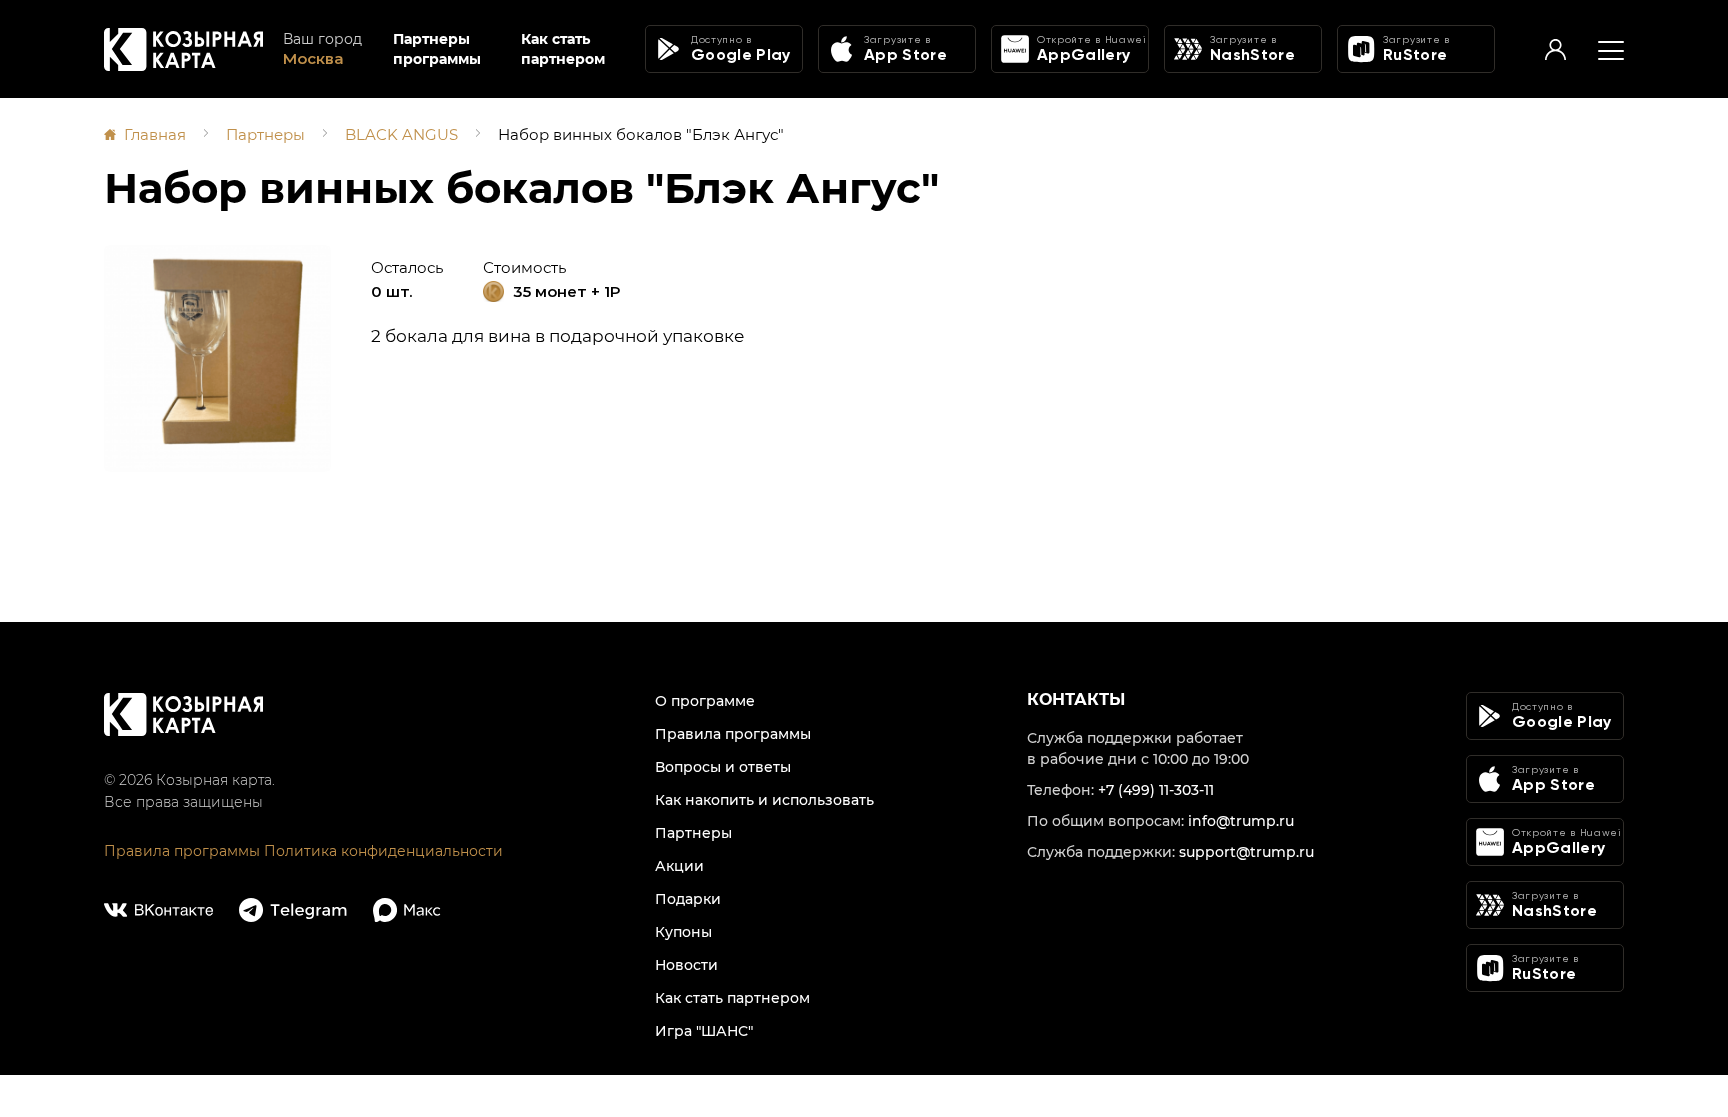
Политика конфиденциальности (383, 851)
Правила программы (182, 851)
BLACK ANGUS (401, 134)
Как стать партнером (563, 49)
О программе (705, 701)
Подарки (688, 899)
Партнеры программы (437, 49)
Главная (155, 134)
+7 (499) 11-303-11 (1156, 790)
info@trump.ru (1241, 821)
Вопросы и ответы (723, 767)
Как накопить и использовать (764, 800)
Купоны (683, 932)
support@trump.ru (1246, 852)
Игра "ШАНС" (704, 1031)
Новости (686, 965)
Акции (679, 866)
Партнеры (265, 134)
